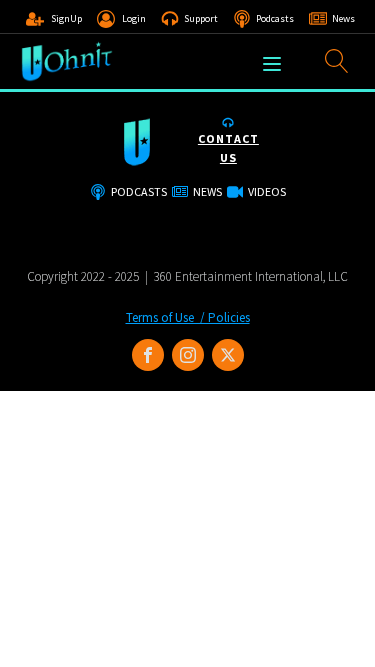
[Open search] (337, 61)
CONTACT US (228, 148)
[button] (54, 19)
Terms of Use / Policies (188, 317)
